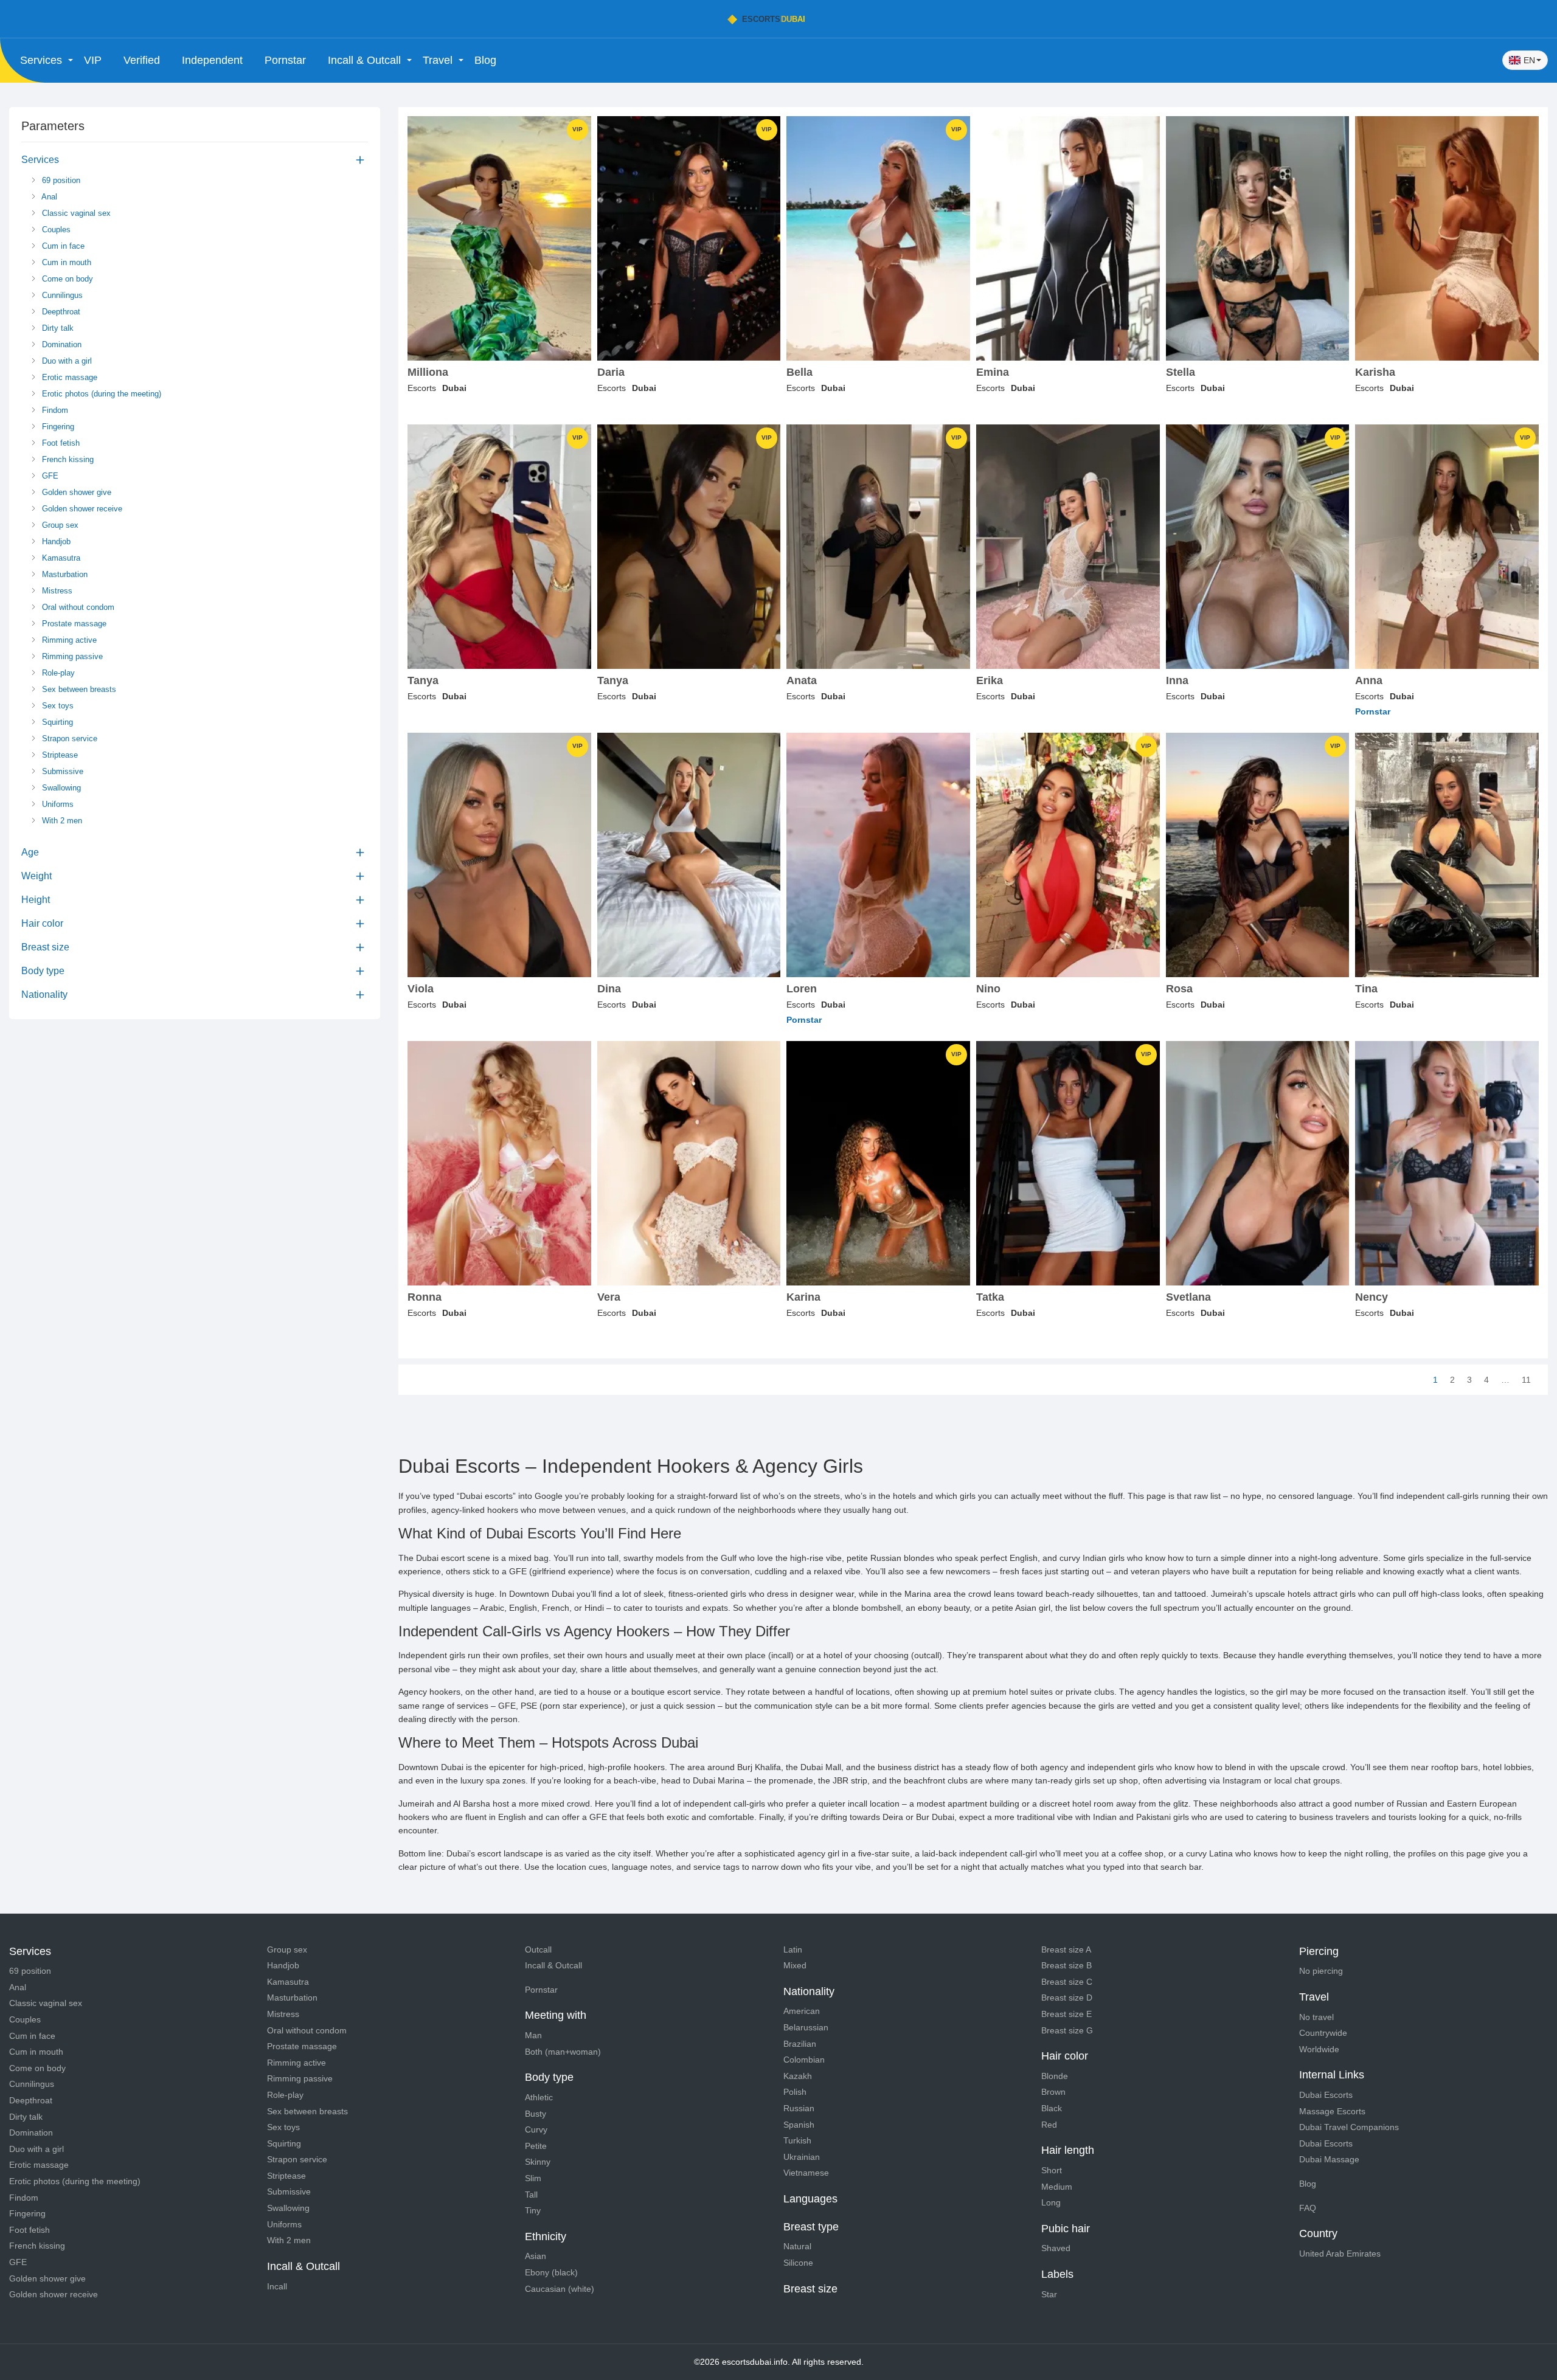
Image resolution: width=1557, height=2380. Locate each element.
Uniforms (57, 804)
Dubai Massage (1329, 2159)
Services (40, 160)
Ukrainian (802, 2157)
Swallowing (60, 788)
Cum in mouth (65, 262)
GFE (49, 476)
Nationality (44, 995)
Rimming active (68, 640)
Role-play (57, 673)
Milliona (428, 372)
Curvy (536, 2129)
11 (1526, 1380)
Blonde (1055, 2076)
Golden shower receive (81, 509)
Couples (55, 230)
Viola (421, 989)
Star (1049, 2294)
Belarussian (806, 2027)
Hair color (42, 923)
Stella (1181, 372)
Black (1052, 2108)
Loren (802, 989)
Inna (1177, 681)
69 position (60, 180)
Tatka (990, 1297)
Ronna (425, 1297)
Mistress (56, 591)
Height (36, 900)
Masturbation (64, 574)
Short (1052, 2170)
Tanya (423, 681)
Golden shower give (75, 492)
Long (1051, 2202)
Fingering (57, 427)
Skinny (538, 2162)
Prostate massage (73, 624)
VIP (93, 60)
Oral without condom (77, 607)
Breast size (45, 947)
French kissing (67, 459)
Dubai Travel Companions (1349, 2127)
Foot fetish (60, 443)
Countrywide (1323, 2033)
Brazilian (800, 2044)
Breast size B (1066, 1965)
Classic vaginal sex (75, 213)
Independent (212, 60)
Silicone (798, 2263)
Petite (536, 2146)
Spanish (799, 2125)
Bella (799, 372)
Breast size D (1067, 1998)
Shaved (1056, 2248)
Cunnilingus (61, 295)
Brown (1053, 2092)
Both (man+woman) (563, 2052)
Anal (48, 197)
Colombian (804, 2060)
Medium (1057, 2187)
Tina (1366, 989)
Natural (797, 2246)
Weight (36, 876)
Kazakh (798, 2076)
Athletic (539, 2097)
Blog (485, 60)
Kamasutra (60, 558)
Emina (993, 372)
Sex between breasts (78, 689)
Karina (803, 1297)
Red (1049, 2125)
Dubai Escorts (1326, 2095)
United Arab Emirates (1340, 2254)
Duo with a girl (66, 361)
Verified (142, 60)
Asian (536, 2256)
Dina (609, 989)
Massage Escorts (1332, 2111)
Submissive (61, 771)
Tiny (533, 2210)
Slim (533, 2178)
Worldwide (1319, 2049)
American (802, 2011)
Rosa (1179, 989)
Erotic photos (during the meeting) (100, 394)
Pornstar (285, 60)
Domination (61, 344)
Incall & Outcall (553, 1965)
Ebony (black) (551, 2272)
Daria (611, 372)
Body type (43, 971)
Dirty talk (57, 328)
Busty (536, 2114)
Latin (793, 1949)
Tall (531, 2195)
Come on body (66, 279)
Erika (990, 681)
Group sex (59, 525)
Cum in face (62, 246)
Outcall (538, 1949)
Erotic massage (68, 377)
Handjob (55, 541)
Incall (277, 2286)
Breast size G (1067, 2030)
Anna (1369, 681)
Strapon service (68, 739)
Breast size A (1066, 1949)
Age (30, 852)
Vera (609, 1297)
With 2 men (61, 821)
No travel (1316, 2017)
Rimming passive (71, 656)
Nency (1371, 1297)
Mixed (795, 1965)
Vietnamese (806, 2173)
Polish (795, 2092)
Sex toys (57, 706)
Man (533, 2035)
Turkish (797, 2140)
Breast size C (1067, 1982)
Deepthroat (60, 312)
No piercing (1321, 1971)
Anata (802, 681)
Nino (988, 989)
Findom (54, 410)
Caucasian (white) (560, 2289)
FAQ (1308, 2208)
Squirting (56, 722)
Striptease (59, 755)
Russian (799, 2108)
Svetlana (1188, 1297)
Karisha (1375, 372)
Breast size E (1066, 2014)
